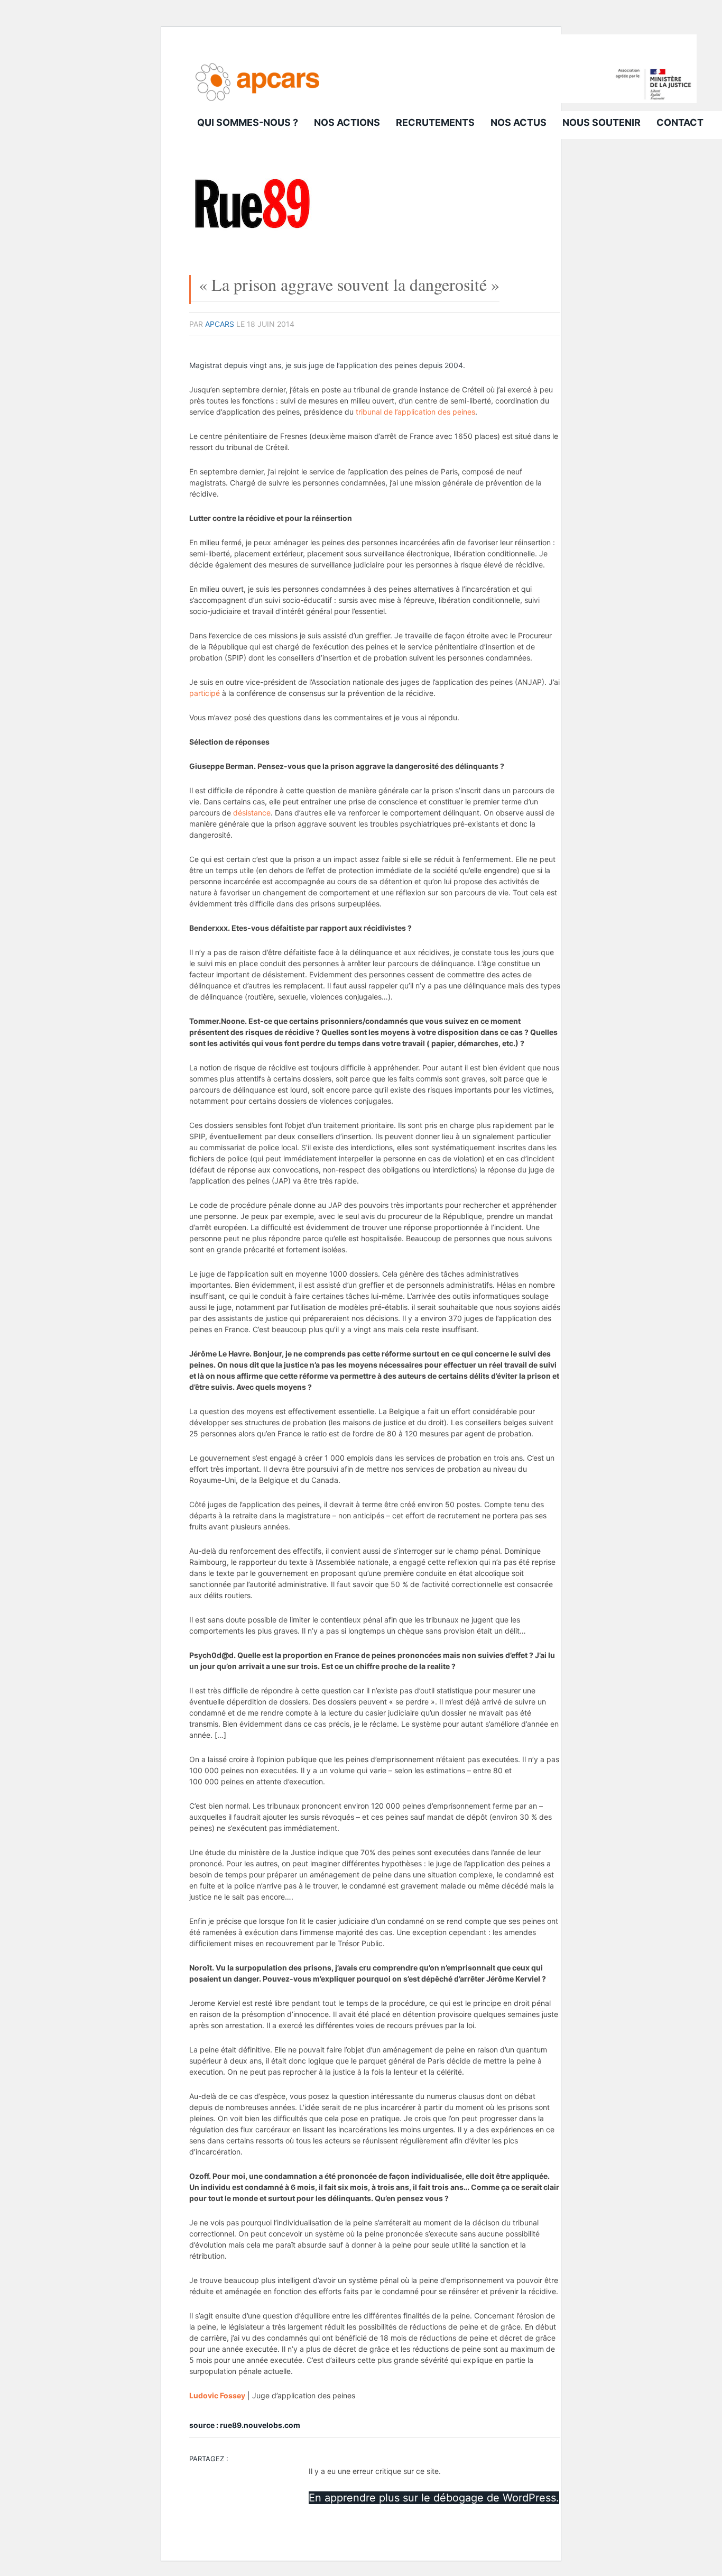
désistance (252, 813)
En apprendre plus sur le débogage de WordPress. (434, 2498)
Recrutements (435, 122)
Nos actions (347, 122)
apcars (220, 324)
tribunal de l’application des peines (415, 412)
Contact (680, 122)
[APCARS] (443, 100)
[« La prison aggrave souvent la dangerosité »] (253, 243)
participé (205, 693)
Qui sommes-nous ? (248, 122)
